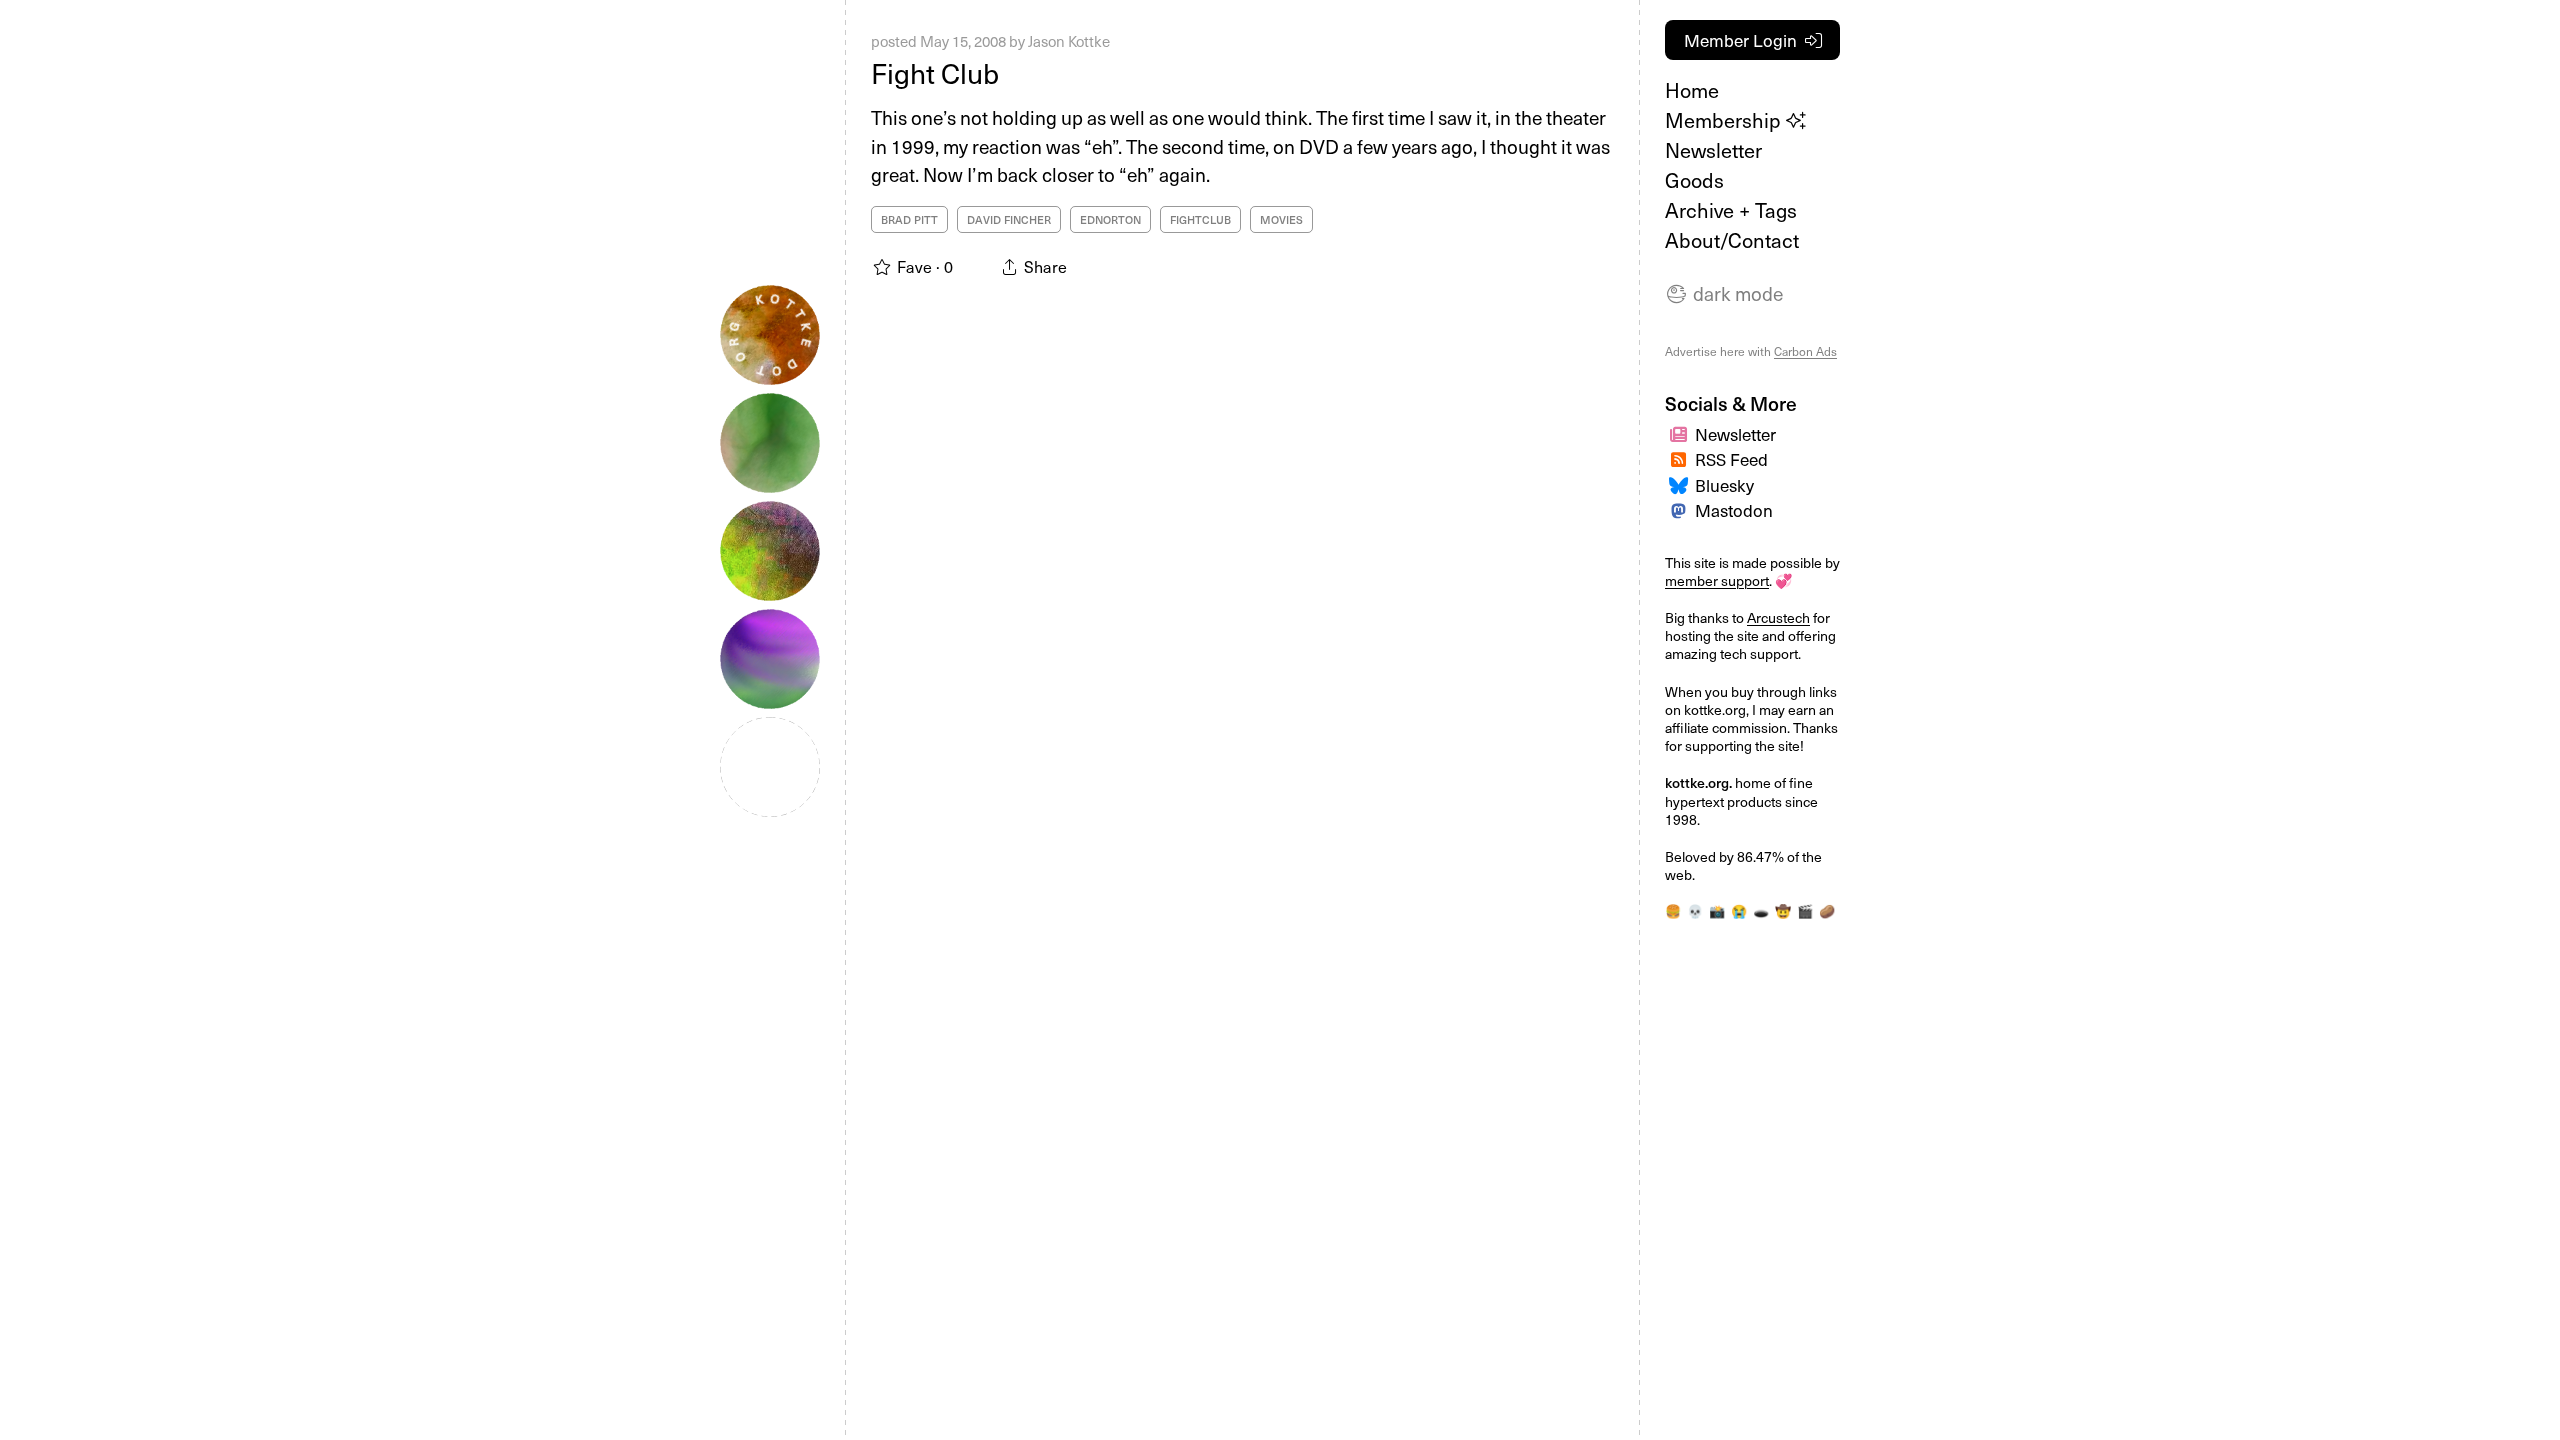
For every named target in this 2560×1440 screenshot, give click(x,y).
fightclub (1200, 219)
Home (1692, 90)
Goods (1694, 180)
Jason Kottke (1069, 41)
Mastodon (1734, 510)
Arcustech (1778, 617)
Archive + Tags (1731, 210)
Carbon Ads (1805, 351)
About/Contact (1732, 240)
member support (1717, 580)
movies (1281, 219)
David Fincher (1009, 219)
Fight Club (935, 72)
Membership (1725, 120)
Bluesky (1724, 485)
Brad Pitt (909, 219)
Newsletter (1713, 150)
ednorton (1110, 219)
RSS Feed (1731, 459)
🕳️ (1761, 910)
